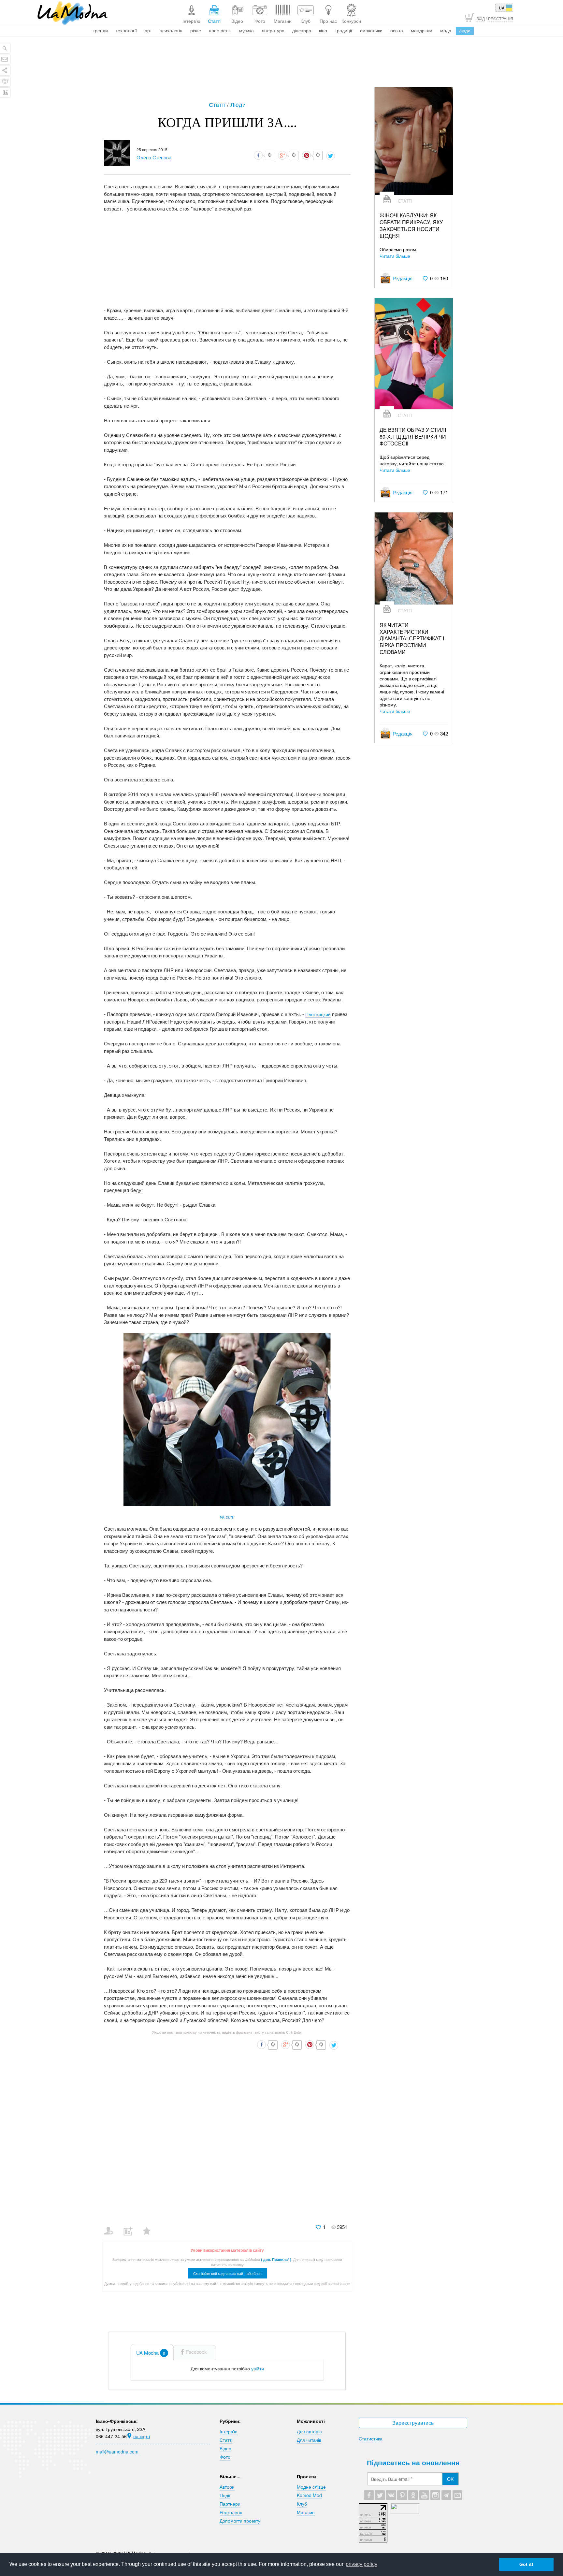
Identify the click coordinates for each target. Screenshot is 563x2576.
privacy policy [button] (361, 2564)
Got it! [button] (526, 2564)
